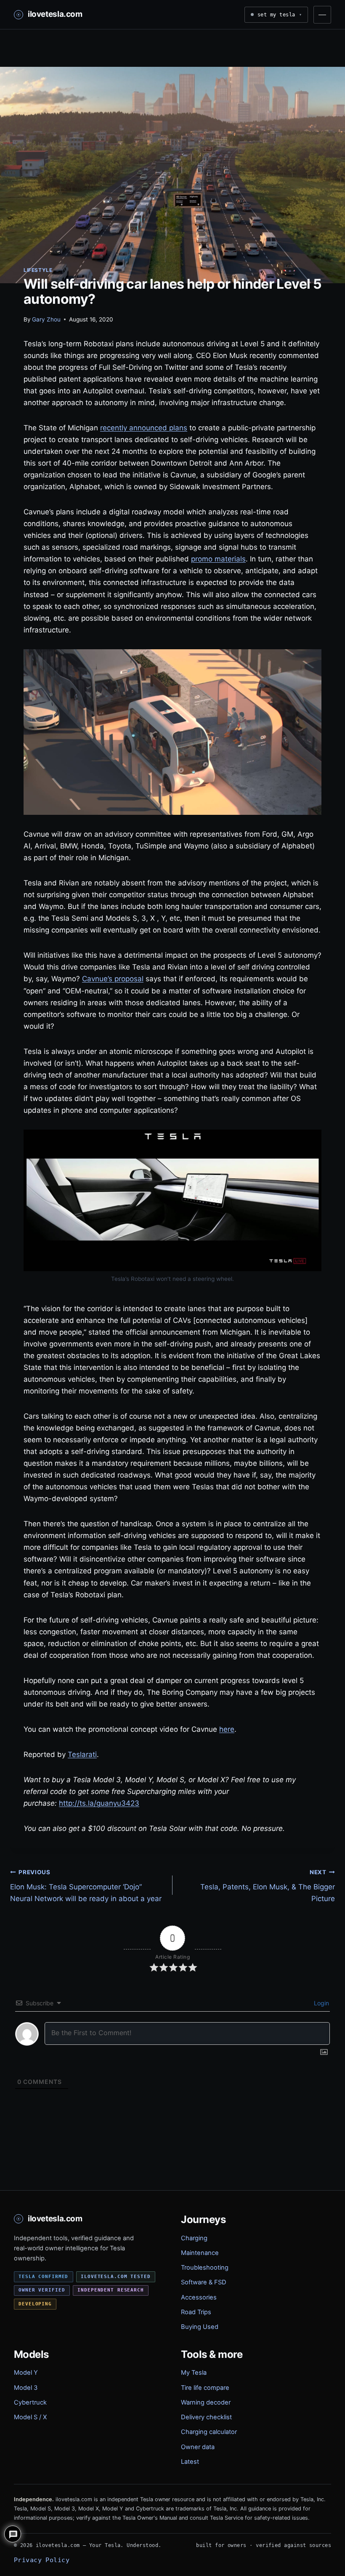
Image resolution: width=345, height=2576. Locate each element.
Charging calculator (209, 2432)
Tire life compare (205, 2388)
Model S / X (30, 2417)
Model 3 (26, 2388)
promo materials (218, 559)
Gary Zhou (46, 319)
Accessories (199, 2297)
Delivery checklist (206, 2417)
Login (321, 2003)
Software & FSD (204, 2282)
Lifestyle (38, 270)
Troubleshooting (205, 2268)
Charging (194, 2238)
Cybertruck (30, 2402)
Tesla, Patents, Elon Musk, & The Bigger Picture (268, 1886)
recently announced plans (144, 428)
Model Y (26, 2373)
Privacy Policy (42, 2560)
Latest (190, 2462)
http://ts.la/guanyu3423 (99, 1803)
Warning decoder (206, 2402)
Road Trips (196, 2312)
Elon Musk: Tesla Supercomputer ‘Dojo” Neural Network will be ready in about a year (86, 1886)
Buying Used (200, 2327)
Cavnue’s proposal (113, 979)
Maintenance (200, 2253)
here (227, 1729)
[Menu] (322, 15)
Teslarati (82, 1754)
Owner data (198, 2447)
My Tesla (194, 2373)
